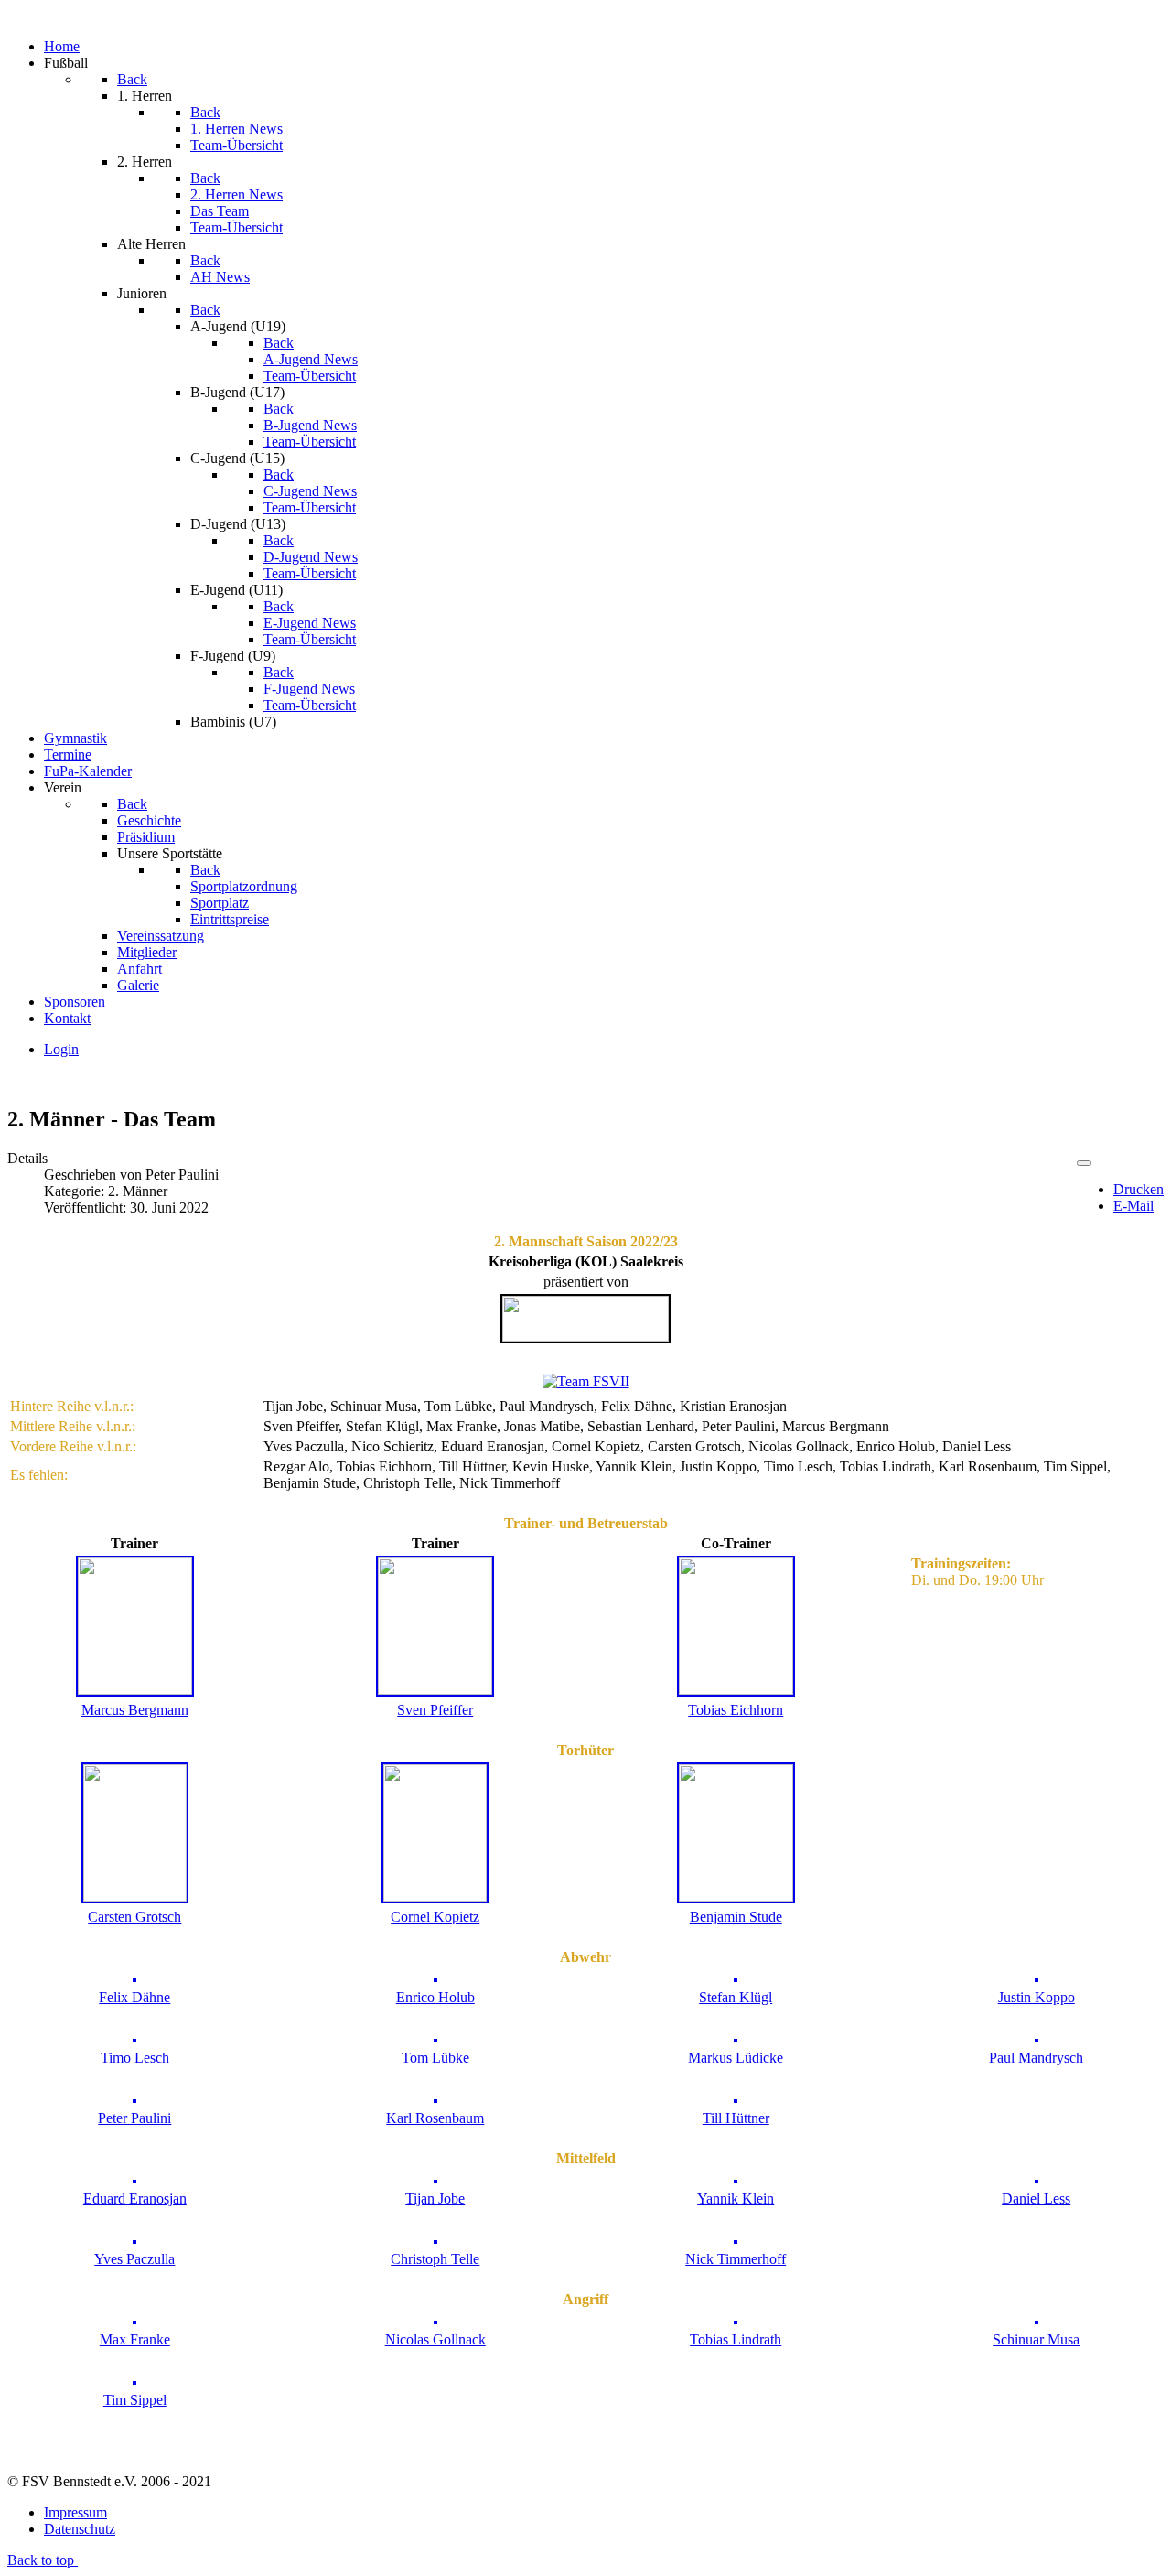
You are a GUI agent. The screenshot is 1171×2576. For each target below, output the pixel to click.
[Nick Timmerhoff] (736, 2239)
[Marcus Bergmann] (135, 1690)
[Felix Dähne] (134, 1977)
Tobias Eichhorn (736, 1710)
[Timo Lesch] (134, 2037)
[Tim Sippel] (134, 2380)
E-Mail (1133, 1206)
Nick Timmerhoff (736, 2259)
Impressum (75, 2512)
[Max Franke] (134, 2319)
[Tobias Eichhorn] (736, 1690)
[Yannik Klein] (736, 2178)
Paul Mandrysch (1036, 2058)
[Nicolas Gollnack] (435, 2319)
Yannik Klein (736, 2199)
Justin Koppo (1037, 1997)
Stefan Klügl (736, 1997)
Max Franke (135, 2339)
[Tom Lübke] (435, 2037)
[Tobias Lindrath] (736, 2319)
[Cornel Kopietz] (435, 1897)
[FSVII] (586, 1381)
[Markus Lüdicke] (736, 2037)
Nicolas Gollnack (435, 2339)
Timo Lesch (135, 2058)
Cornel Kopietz (435, 1917)
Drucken (1139, 1189)
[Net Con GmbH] (585, 1337)
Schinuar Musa (1036, 2339)
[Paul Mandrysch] (1037, 2037)
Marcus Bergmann (135, 1710)
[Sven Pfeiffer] (435, 1690)
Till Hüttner (736, 2118)
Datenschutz (80, 2529)
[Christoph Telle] (435, 2239)
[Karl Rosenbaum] (435, 2098)
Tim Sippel (135, 2400)
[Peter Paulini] (134, 2098)
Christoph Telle (435, 2259)
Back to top (43, 2560)
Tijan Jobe (435, 2199)
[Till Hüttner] (736, 2098)
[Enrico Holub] (435, 1977)
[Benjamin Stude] (736, 1897)
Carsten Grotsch (134, 1917)
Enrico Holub (435, 1997)
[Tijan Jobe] (435, 2178)
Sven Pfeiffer (435, 1710)
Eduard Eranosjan (135, 2199)
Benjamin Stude (736, 1917)
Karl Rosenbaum (435, 2118)
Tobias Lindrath (736, 2339)
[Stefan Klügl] (736, 1977)
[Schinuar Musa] (1037, 2319)
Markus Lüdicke (736, 2058)
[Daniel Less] (1037, 2178)
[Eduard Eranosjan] (134, 2178)
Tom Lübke (435, 2058)
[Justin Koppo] (1037, 1977)
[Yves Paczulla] (134, 2239)
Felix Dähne (134, 1997)
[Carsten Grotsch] (135, 1897)
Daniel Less (1036, 2199)
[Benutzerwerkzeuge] (1084, 1163)
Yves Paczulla (134, 2259)
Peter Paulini (134, 2118)
